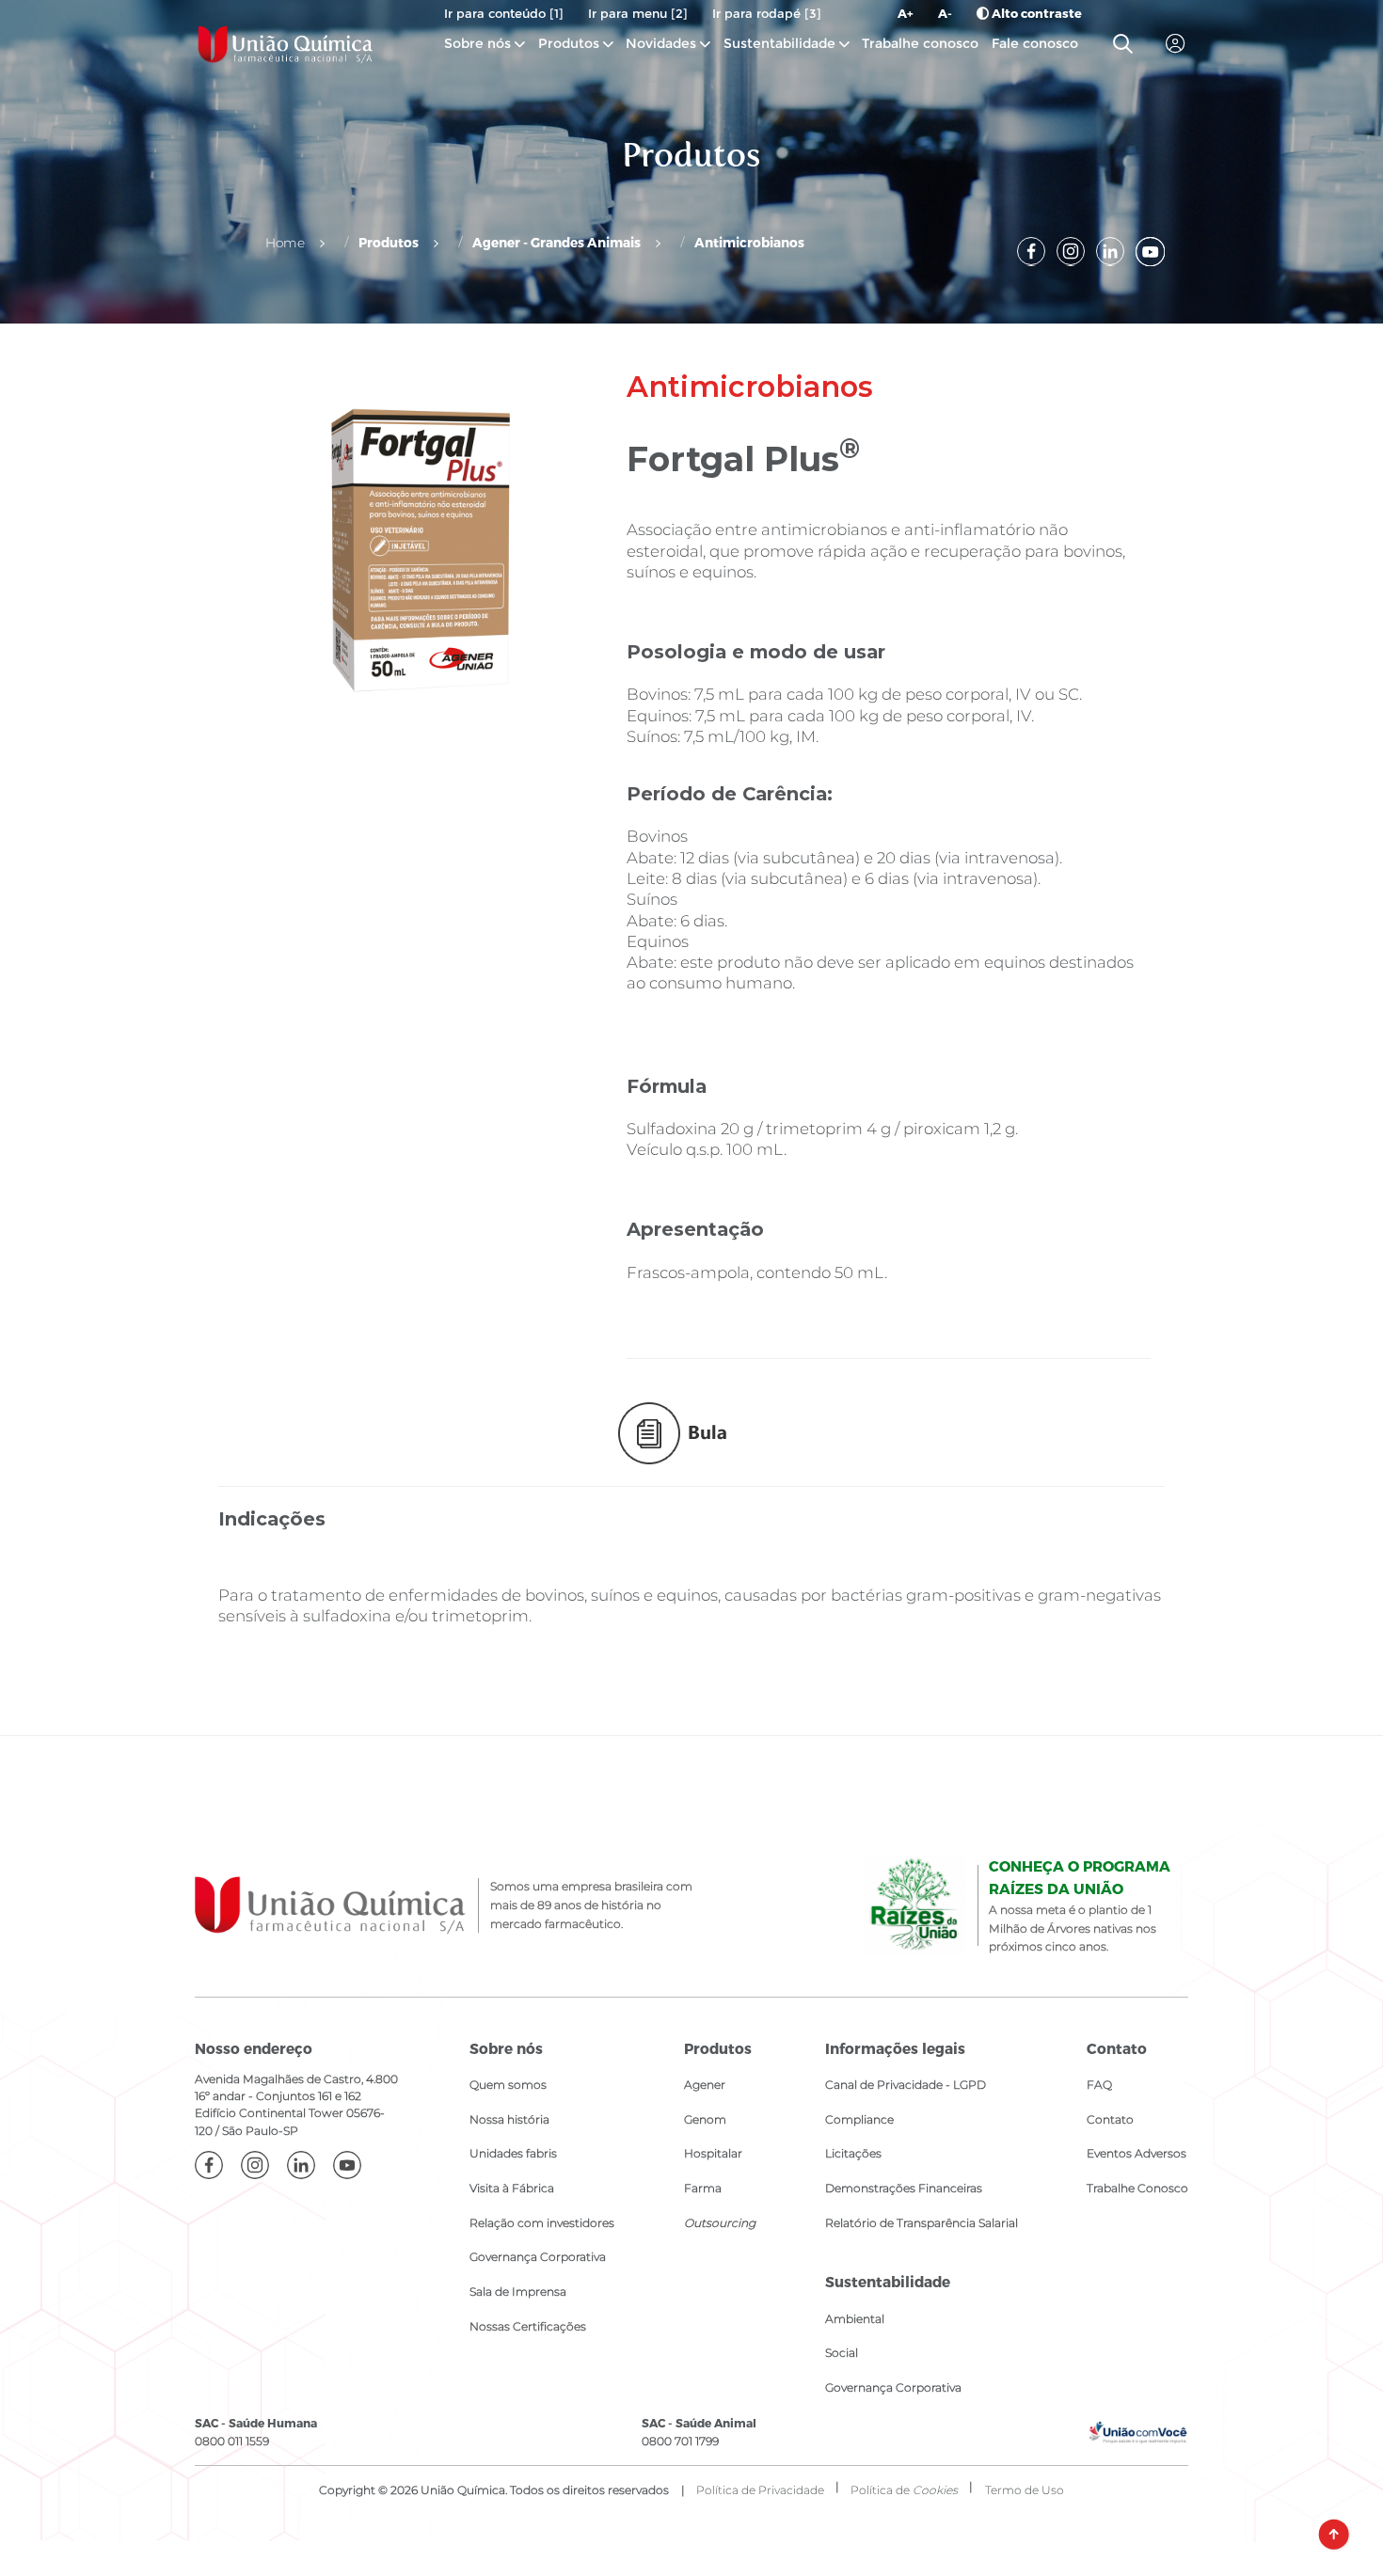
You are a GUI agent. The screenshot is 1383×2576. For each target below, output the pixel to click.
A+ (906, 13)
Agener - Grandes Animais (556, 242)
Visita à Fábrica (512, 2188)
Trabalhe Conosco (1137, 2188)
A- (945, 13)
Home (285, 243)
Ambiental (855, 2319)
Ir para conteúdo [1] (504, 13)
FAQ (1099, 2085)
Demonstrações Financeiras (904, 2188)
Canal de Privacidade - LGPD (906, 2085)
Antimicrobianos (749, 242)
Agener (705, 2085)
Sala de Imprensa (518, 2292)
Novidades (663, 43)
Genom (705, 2119)
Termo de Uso (1025, 2490)
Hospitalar (713, 2153)
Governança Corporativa (538, 2257)
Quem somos (508, 2085)
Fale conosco (1035, 43)
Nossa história (509, 2119)
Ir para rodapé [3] (767, 13)
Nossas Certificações (528, 2326)
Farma (703, 2188)
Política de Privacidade (760, 2490)
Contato (1110, 2119)
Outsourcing (720, 2223)
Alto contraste (1035, 13)
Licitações (853, 2153)
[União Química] (286, 44)
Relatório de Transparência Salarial (922, 2223)
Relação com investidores (542, 2223)
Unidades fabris (513, 2153)
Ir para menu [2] (638, 13)
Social (842, 2353)
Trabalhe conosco (920, 43)
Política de (904, 2490)
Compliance (859, 2119)
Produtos (569, 43)
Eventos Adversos (1137, 2153)
